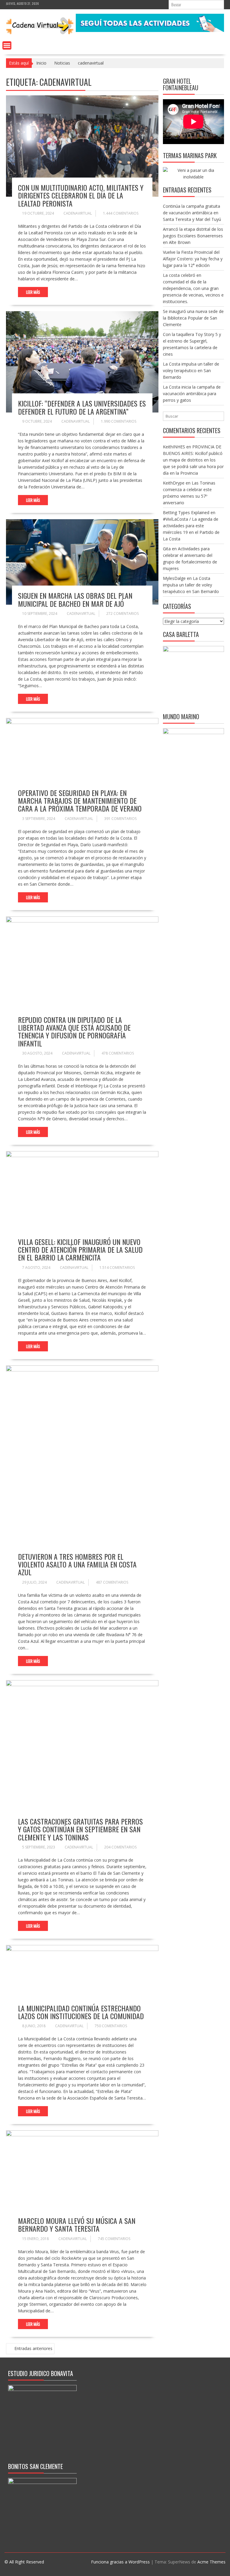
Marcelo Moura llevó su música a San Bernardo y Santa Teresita (77, 2224)
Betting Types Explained (186, 512)
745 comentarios (114, 2239)
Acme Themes (211, 2562)
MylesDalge (174, 578)
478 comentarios (118, 1053)
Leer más (33, 292)
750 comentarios (111, 2026)
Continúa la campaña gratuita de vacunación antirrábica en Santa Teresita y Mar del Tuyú (192, 213)
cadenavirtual (78, 213)
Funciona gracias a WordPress (120, 2562)
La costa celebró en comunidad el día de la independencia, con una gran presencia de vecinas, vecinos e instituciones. (193, 288)
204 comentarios (120, 1847)
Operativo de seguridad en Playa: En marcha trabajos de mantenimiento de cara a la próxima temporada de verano (80, 801)
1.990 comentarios (119, 421)
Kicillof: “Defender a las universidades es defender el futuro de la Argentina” (82, 407)
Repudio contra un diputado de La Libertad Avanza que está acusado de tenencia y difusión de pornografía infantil (74, 1031)
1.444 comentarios (121, 213)
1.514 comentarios (117, 1268)
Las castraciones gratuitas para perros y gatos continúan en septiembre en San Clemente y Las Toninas (80, 1829)
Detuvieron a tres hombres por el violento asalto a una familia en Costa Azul (77, 1564)
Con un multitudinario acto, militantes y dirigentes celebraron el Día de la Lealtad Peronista (81, 195)
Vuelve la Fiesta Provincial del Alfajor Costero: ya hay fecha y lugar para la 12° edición (193, 259)
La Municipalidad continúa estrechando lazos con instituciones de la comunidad (81, 2012)
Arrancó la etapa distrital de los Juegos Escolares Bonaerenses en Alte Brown (193, 236)
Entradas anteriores (33, 2348)
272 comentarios (122, 614)
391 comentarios (120, 819)
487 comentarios (112, 1582)
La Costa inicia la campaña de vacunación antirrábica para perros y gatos (192, 394)
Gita (167, 549)
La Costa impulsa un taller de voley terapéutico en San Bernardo (191, 370)
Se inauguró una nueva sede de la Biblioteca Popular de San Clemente (193, 318)
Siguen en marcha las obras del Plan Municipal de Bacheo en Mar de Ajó (75, 599)
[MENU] (7, 45)
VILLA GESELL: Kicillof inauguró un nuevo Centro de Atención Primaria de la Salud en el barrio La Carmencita (80, 1250)
